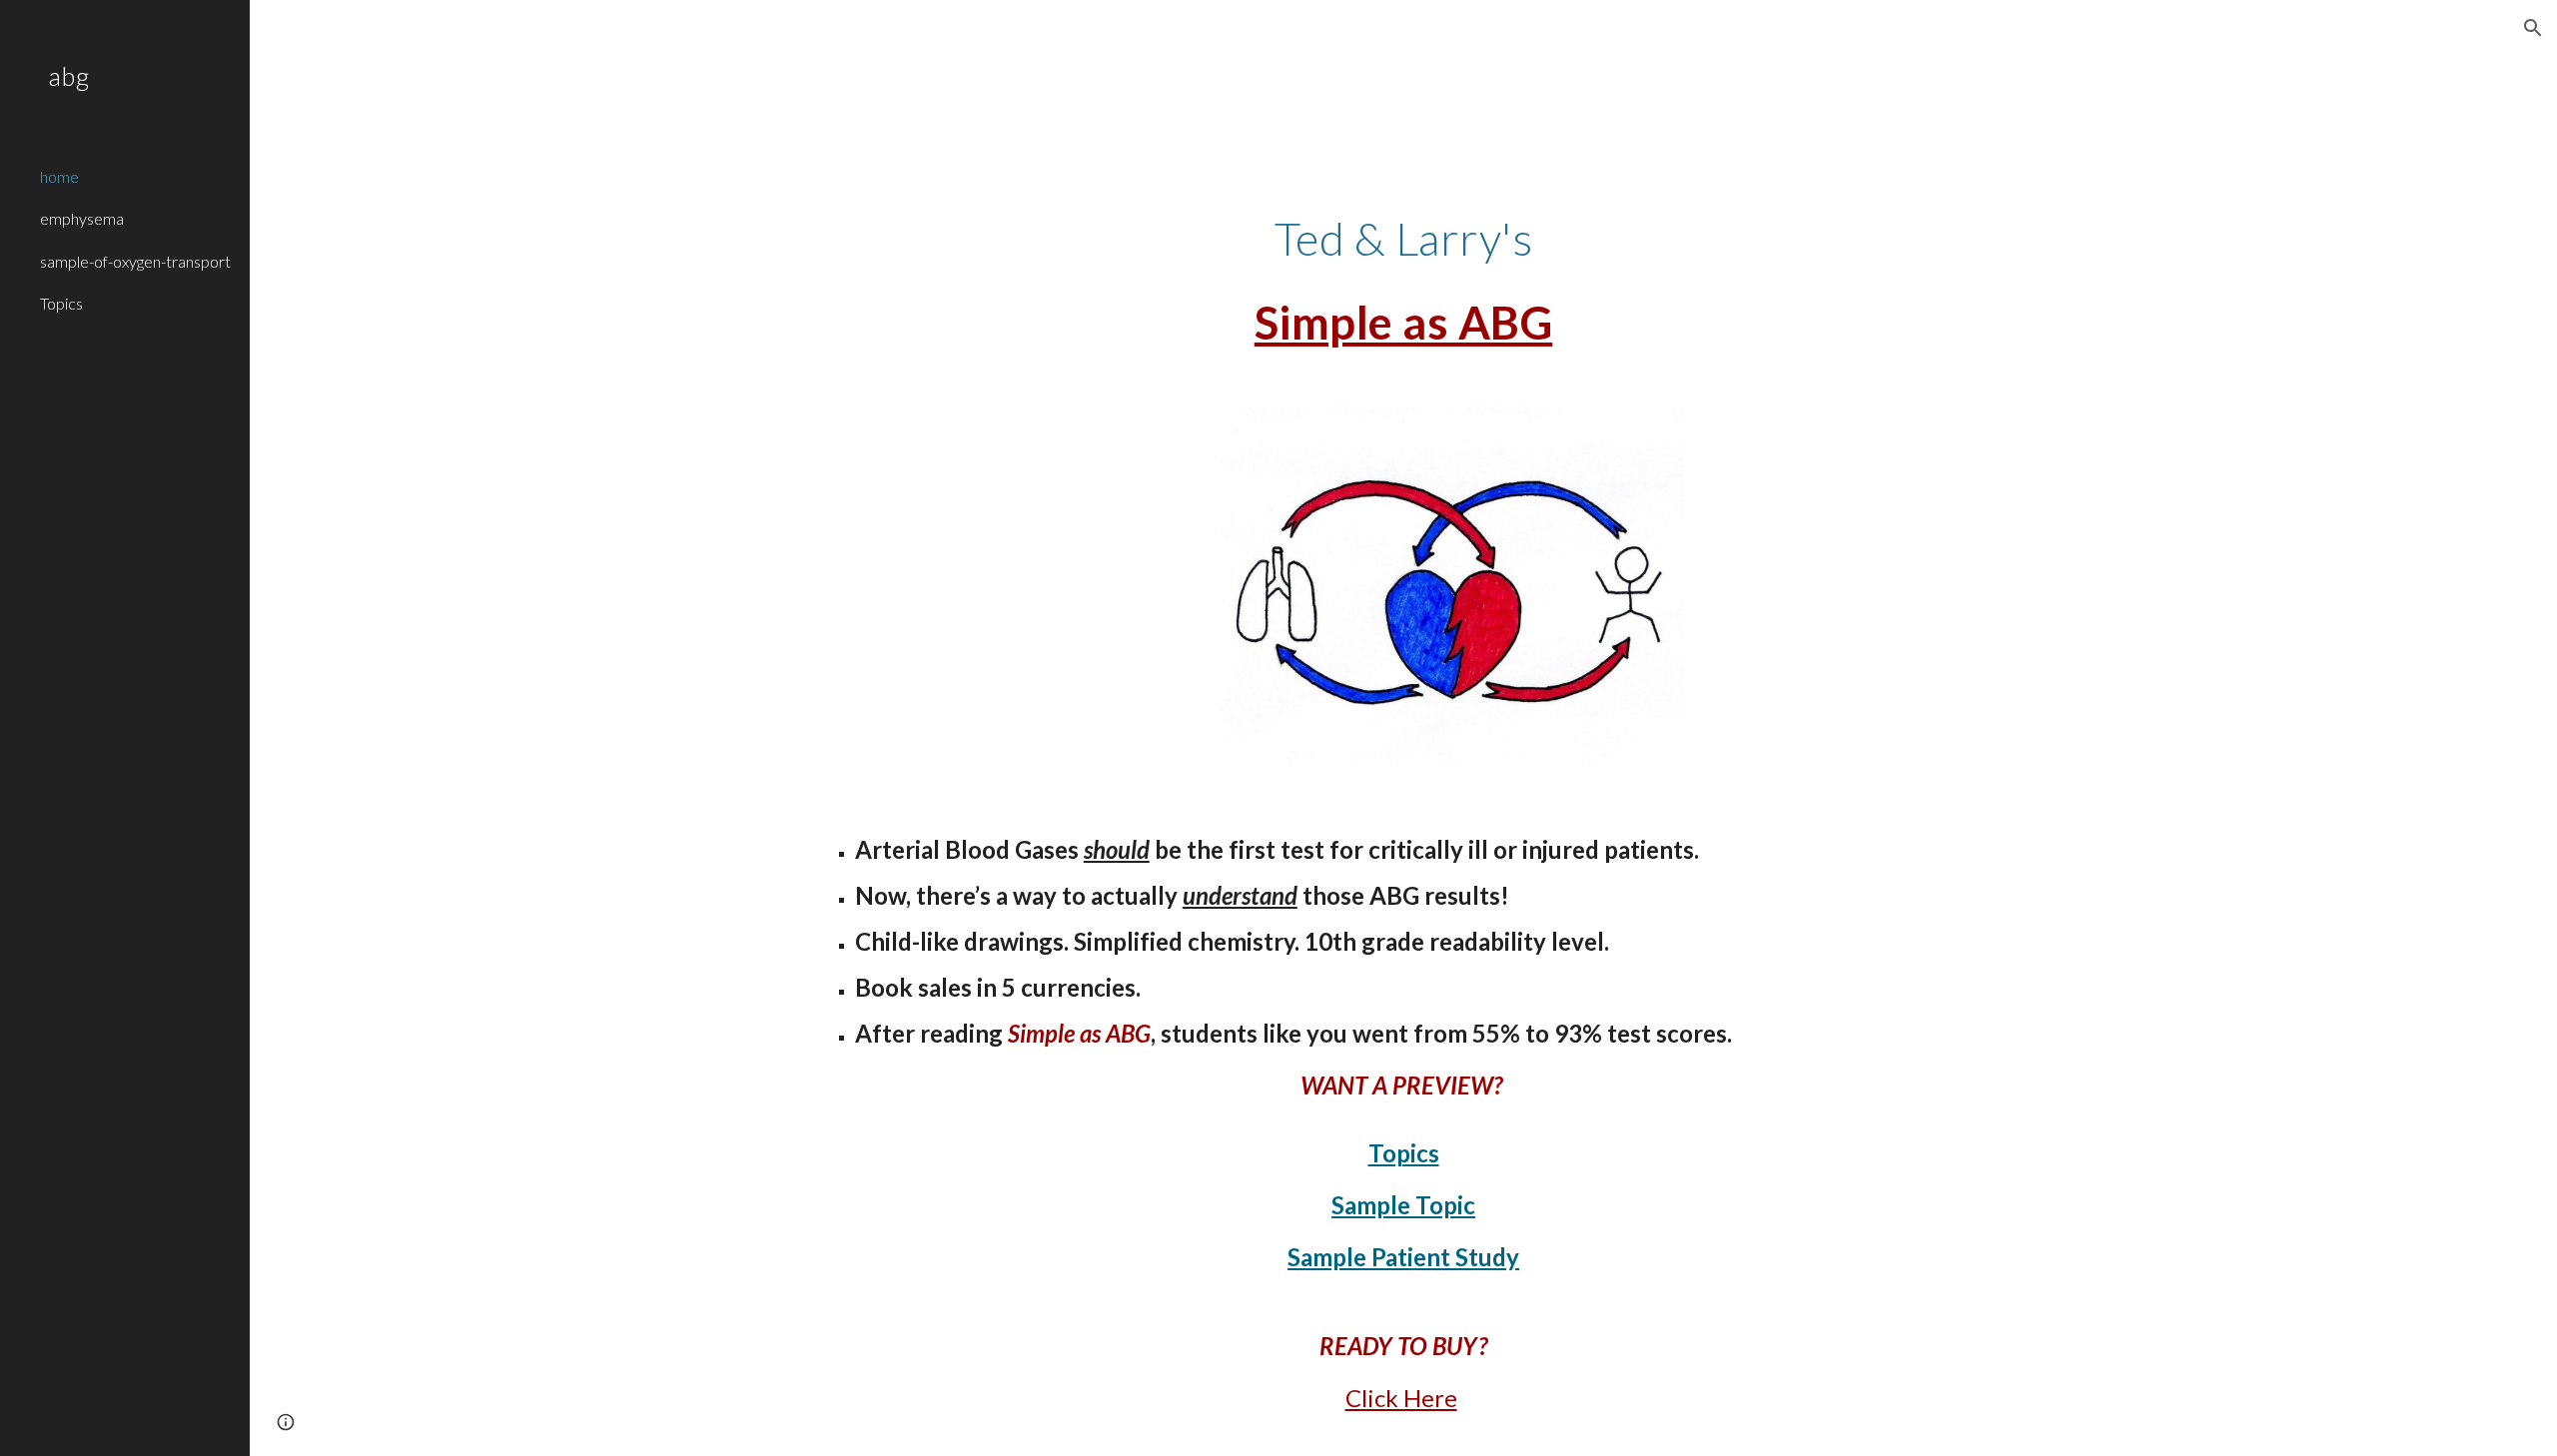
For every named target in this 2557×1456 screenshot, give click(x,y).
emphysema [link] (82, 218)
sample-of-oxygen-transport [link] (135, 261)
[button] (2533, 28)
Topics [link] (61, 303)
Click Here (1401, 1398)
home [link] (59, 176)
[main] (1403, 281)
